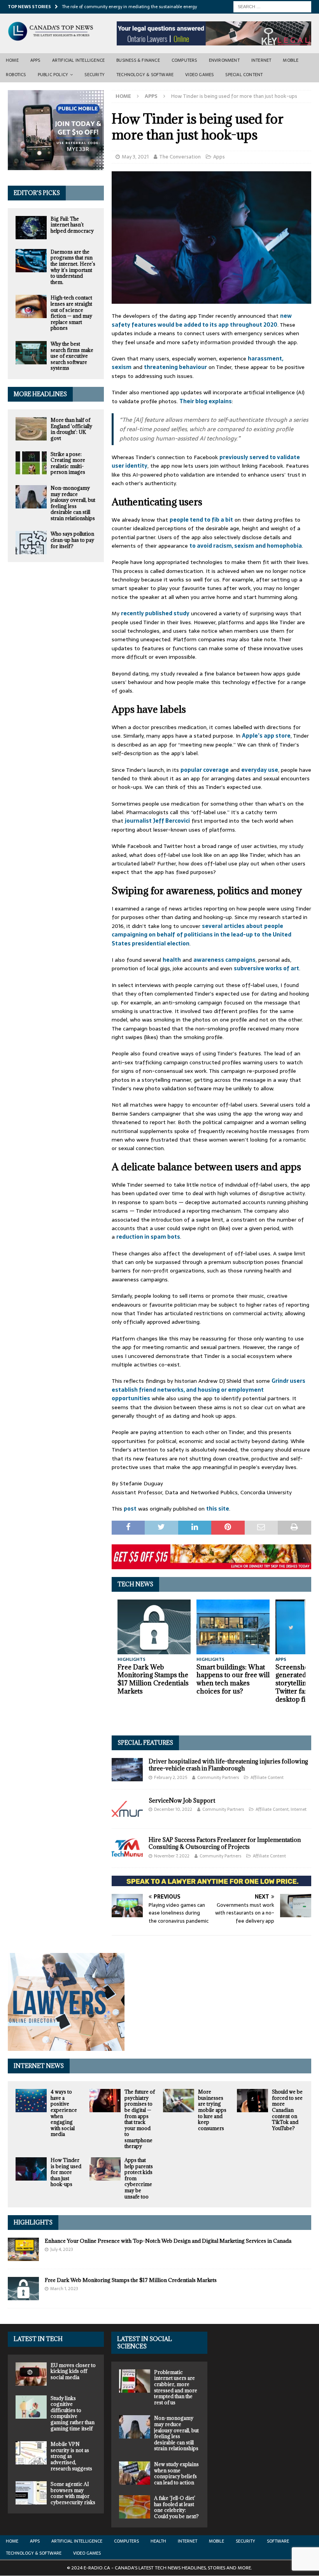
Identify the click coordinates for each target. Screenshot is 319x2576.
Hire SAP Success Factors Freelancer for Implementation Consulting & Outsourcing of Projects (225, 1843)
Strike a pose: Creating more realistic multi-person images (68, 463)
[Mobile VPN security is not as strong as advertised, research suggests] (31, 2453)
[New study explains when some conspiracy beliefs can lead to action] (135, 2473)
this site (218, 1509)
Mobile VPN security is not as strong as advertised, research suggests (71, 2456)
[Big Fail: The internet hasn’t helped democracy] (31, 228)
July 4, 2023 (62, 2249)
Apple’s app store (266, 736)
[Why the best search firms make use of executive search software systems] (31, 353)
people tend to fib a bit (201, 520)
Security (95, 75)
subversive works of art (266, 968)
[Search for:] (272, 6)
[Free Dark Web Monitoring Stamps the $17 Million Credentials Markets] (154, 1627)
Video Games (199, 75)
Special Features (145, 1743)
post (130, 1509)
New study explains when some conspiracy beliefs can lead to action (176, 2473)
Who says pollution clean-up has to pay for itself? (72, 540)
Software (278, 2541)
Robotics (16, 75)
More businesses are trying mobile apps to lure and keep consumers (212, 2110)
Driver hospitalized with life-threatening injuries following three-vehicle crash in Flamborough (228, 1765)
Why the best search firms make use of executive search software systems (72, 356)
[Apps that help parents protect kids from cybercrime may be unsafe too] (105, 2169)
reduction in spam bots (148, 1237)
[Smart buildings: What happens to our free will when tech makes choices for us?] (233, 1627)
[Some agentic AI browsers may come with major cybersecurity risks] (31, 2493)
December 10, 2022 (173, 1809)
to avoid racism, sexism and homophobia (246, 546)
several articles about (232, 926)
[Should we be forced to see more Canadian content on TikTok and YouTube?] (252, 2101)
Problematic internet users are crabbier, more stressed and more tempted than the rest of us (176, 2387)
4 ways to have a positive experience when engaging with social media (64, 2113)
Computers (184, 60)
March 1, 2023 (64, 2289)
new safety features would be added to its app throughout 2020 (202, 320)
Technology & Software (145, 75)
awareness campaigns (224, 960)
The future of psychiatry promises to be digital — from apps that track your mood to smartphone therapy (140, 2119)
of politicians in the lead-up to (218, 935)
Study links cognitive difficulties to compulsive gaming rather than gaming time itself (73, 2413)
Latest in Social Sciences (145, 2342)
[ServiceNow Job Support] (127, 1809)
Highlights (33, 2222)
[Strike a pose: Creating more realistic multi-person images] (31, 463)
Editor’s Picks (37, 193)
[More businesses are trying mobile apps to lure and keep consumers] (179, 2101)
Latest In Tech (38, 2339)
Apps (35, 60)
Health (158, 2541)
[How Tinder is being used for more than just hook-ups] (31, 2169)
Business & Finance (138, 60)
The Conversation (180, 157)
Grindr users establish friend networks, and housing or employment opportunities (209, 1390)
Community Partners (218, 1777)
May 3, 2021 (135, 157)
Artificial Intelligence (79, 60)
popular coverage (205, 770)
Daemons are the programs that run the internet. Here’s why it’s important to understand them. (73, 267)
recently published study (155, 613)
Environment (224, 60)
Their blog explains (206, 401)
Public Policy (53, 75)
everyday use (260, 770)
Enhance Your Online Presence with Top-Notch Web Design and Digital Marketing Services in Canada (168, 2241)
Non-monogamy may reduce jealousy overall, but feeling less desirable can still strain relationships (73, 503)
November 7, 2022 (172, 1856)
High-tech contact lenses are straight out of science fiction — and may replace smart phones (71, 313)
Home (12, 60)
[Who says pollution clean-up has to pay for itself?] (31, 543)
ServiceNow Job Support (182, 1801)
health (172, 960)
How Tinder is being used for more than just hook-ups (66, 2172)
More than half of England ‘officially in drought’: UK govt (71, 429)
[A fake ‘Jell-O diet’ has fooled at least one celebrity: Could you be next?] (135, 2507)
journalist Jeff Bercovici (157, 821)
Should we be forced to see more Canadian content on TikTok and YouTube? (287, 2110)
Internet (261, 60)
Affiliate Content (267, 1777)
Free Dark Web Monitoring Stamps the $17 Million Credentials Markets (153, 1679)
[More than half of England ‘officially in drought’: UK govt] (31, 429)
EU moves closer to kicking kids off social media (73, 2371)
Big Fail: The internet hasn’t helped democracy (72, 225)
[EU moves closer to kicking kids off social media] (31, 2374)
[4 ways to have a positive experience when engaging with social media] (31, 2101)
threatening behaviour (175, 367)
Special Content (244, 75)
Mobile (291, 60)
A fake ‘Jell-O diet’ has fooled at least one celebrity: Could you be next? (176, 2507)
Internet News (39, 2066)
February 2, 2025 (171, 1777)
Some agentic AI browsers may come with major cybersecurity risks (73, 2493)
